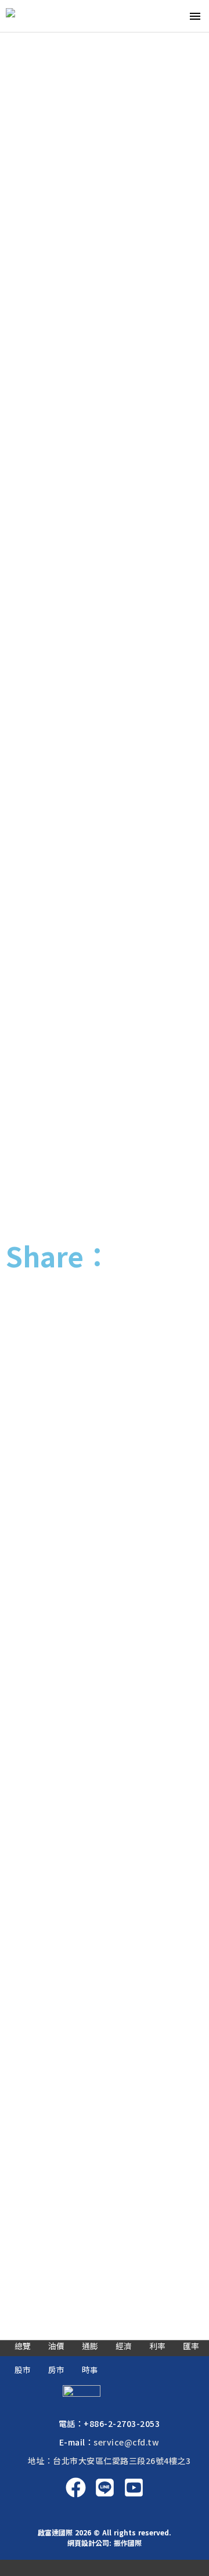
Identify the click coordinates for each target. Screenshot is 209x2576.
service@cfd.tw (126, 2442)
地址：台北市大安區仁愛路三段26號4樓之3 (109, 2461)
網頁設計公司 (88, 2543)
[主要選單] (195, 16)
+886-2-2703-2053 (122, 2423)
